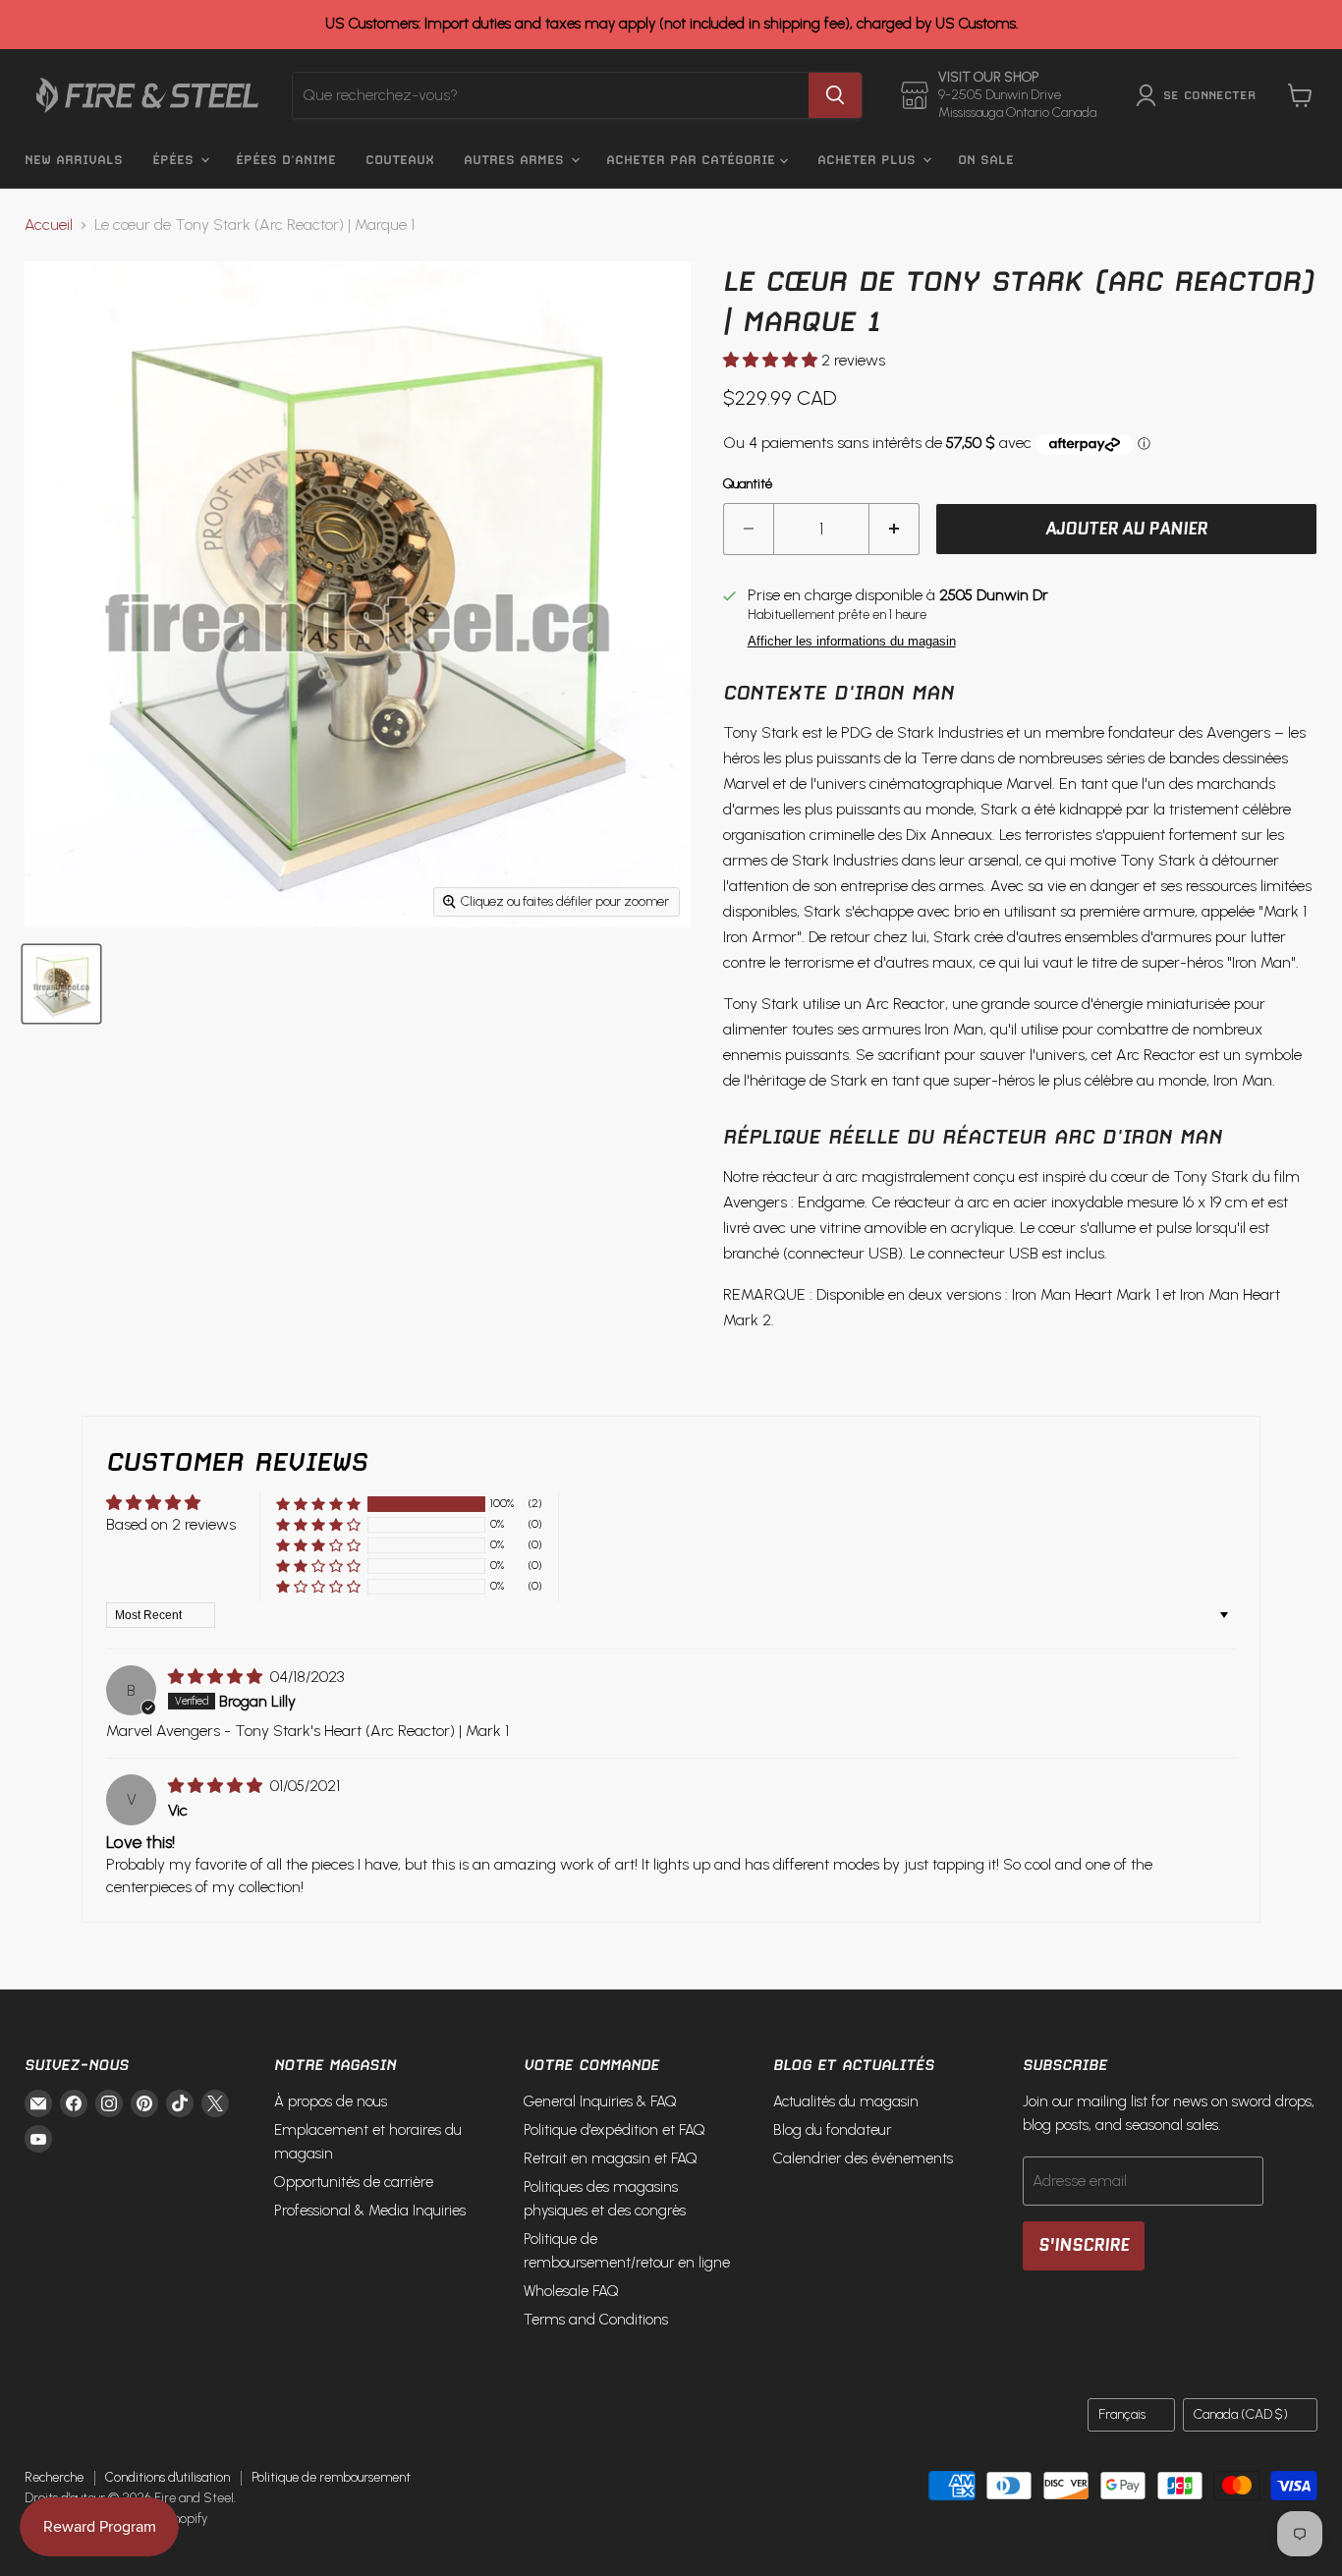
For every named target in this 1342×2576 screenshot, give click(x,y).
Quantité (748, 484)
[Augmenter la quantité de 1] (895, 530)
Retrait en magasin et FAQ (611, 2158)
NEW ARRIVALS (74, 160)
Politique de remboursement (331, 2477)
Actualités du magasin (846, 2101)
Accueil (49, 225)
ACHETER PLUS (869, 160)
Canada (1241, 2414)
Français (1122, 2414)
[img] (217, 1677)
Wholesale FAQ (571, 2291)
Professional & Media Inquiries (370, 2211)
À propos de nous (331, 2101)
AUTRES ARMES (516, 160)
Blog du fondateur (832, 2130)
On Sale (986, 160)
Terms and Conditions (596, 2320)
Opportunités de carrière (354, 2182)
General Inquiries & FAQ (600, 2101)
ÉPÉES (175, 160)
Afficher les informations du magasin (852, 642)
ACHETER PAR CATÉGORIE (693, 160)
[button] (772, 360)
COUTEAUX (400, 160)
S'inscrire (1084, 2245)
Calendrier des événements (863, 2158)
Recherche (54, 2477)
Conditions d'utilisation (168, 2477)
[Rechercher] (835, 95)
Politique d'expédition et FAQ (615, 2130)
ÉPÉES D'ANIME (286, 160)
